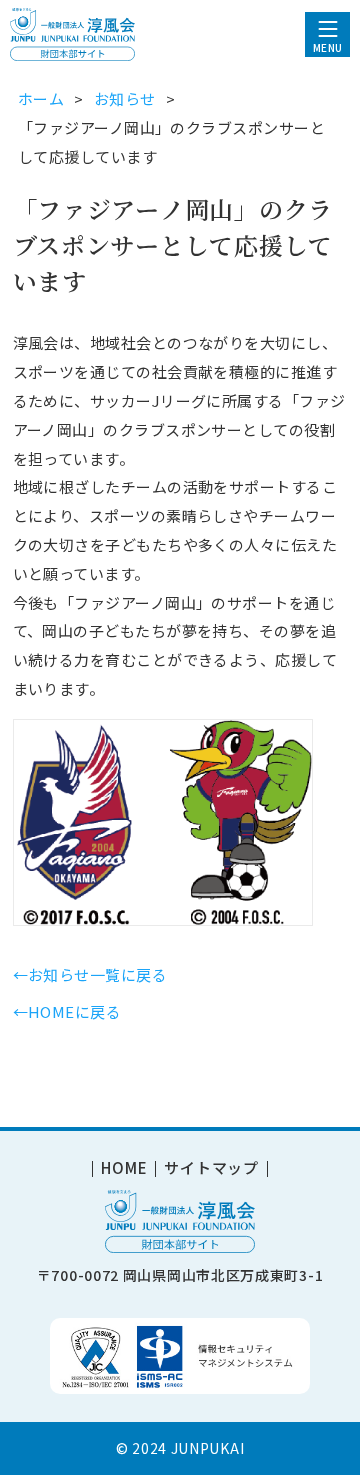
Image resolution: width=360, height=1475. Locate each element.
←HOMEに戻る (67, 1011)
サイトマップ (211, 1169)
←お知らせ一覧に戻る (90, 974)
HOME (124, 1169)
